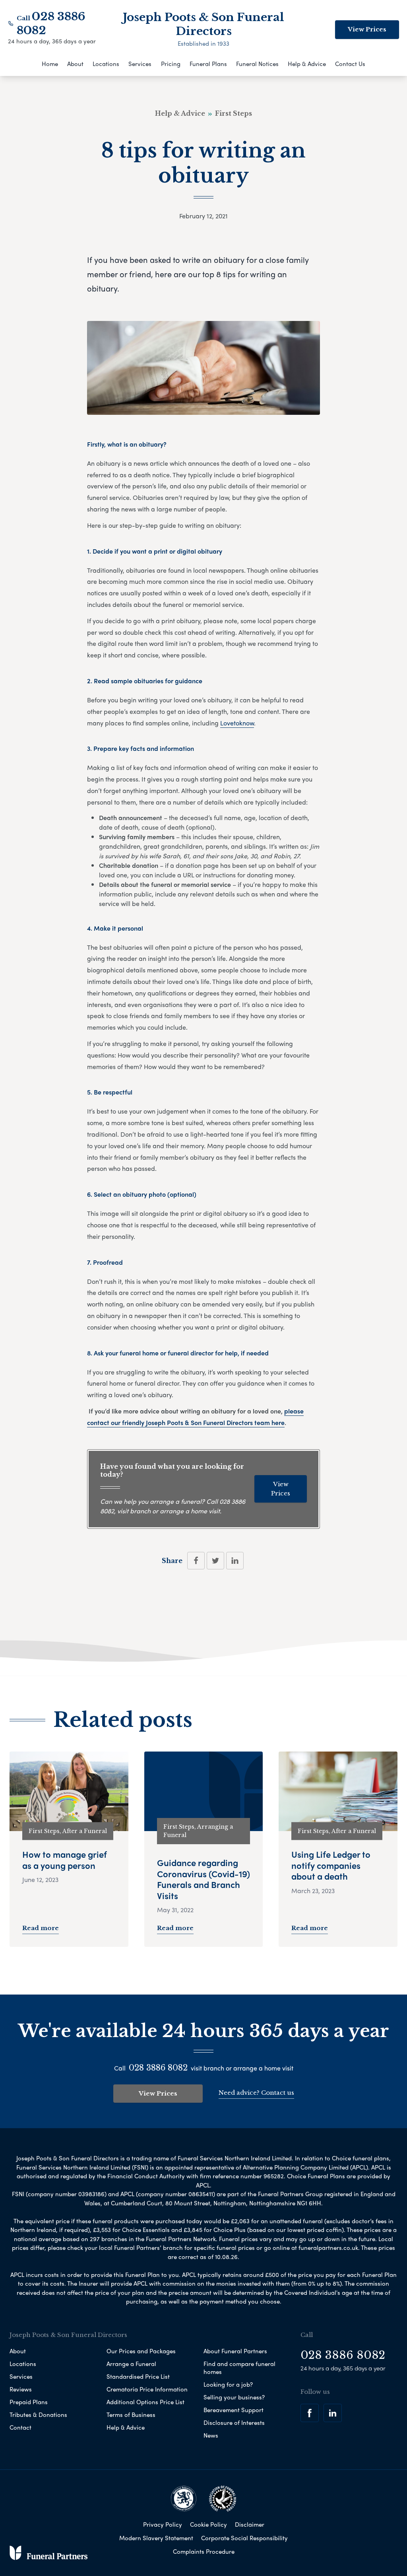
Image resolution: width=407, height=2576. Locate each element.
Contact (20, 2427)
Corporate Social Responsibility (244, 2538)
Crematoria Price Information (147, 2389)
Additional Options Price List (145, 2402)
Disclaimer (250, 2524)
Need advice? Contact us (256, 2093)
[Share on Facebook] (196, 1561)
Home (50, 64)
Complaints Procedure (204, 2551)
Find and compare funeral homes (239, 2368)
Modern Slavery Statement (156, 2538)
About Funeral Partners (235, 2351)
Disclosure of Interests (234, 2422)
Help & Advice (307, 64)
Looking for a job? (228, 2384)
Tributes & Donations (38, 2415)
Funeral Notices (257, 64)
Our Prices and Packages (141, 2351)
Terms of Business (131, 2415)
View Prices (367, 29)
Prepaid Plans (29, 2402)
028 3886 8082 (158, 2068)
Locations (106, 64)
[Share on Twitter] (215, 1561)
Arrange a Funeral (131, 2364)
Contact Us (350, 64)
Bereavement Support (234, 2410)
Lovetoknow (237, 723)
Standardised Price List (138, 2376)
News (211, 2435)
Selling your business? (234, 2397)
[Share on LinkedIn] (235, 1561)
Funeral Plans (208, 64)
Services (140, 64)
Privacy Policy (163, 2524)
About (75, 64)
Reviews (21, 2389)
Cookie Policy (208, 2524)
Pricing (171, 64)
